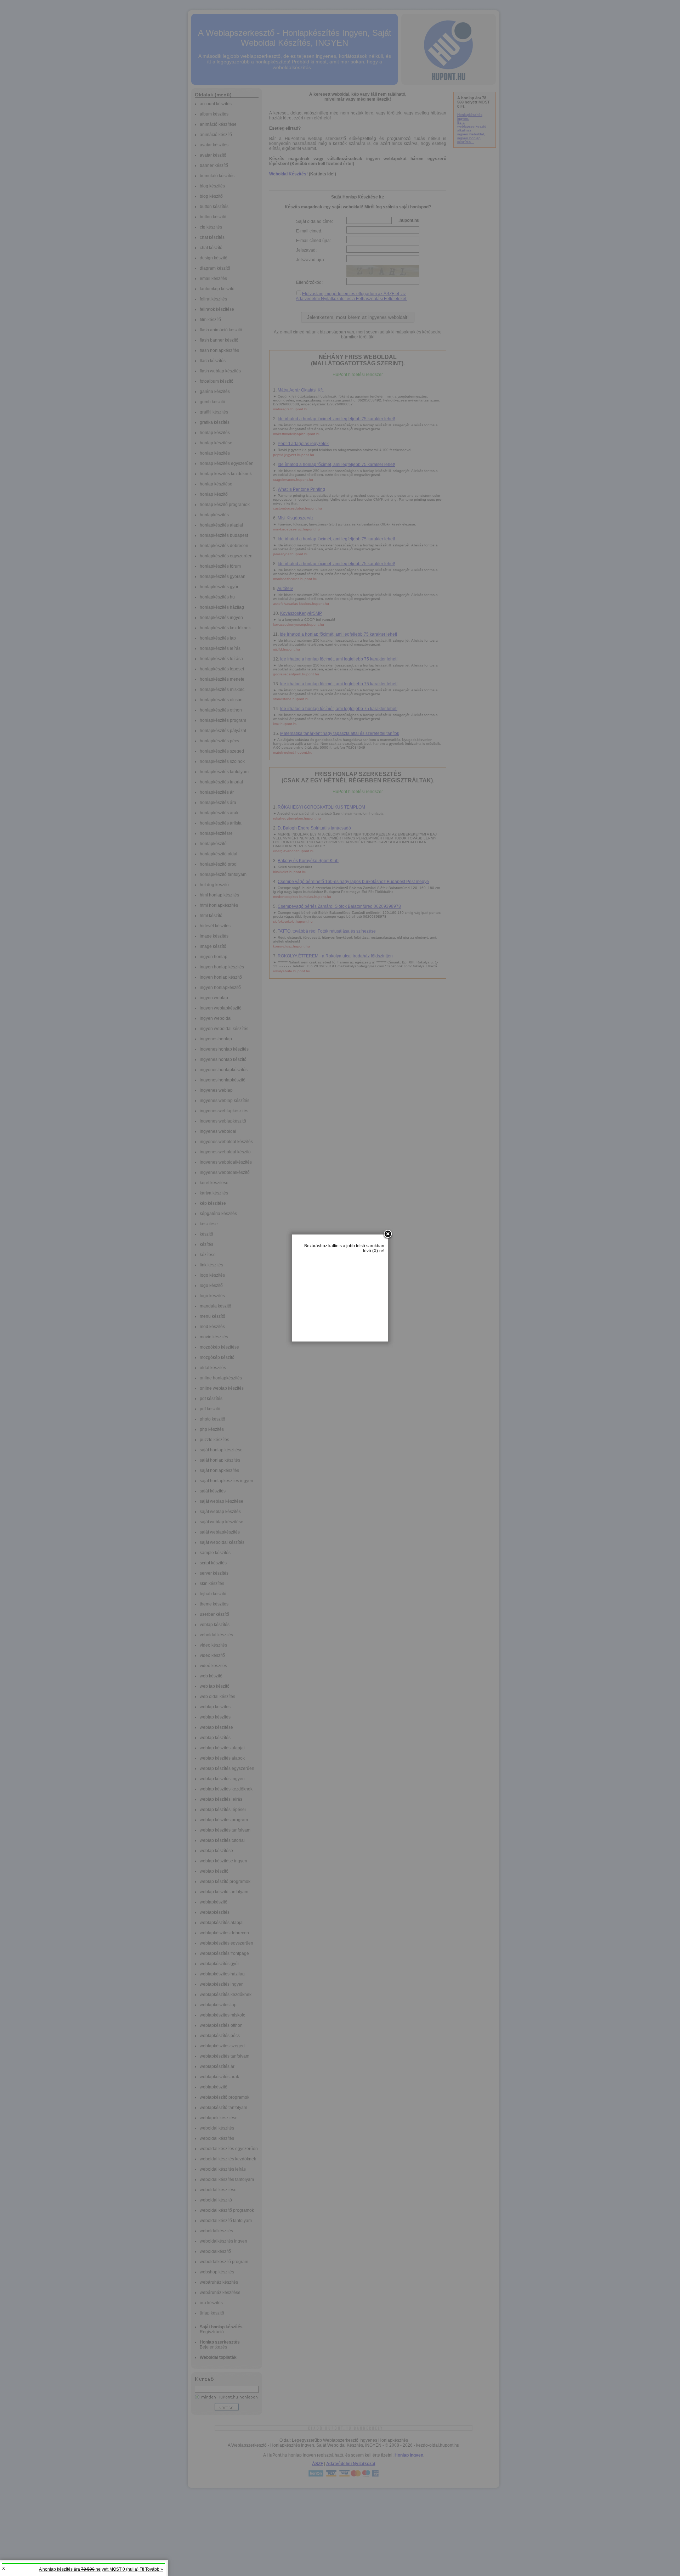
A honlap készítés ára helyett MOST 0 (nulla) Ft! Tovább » (101, 2569)
